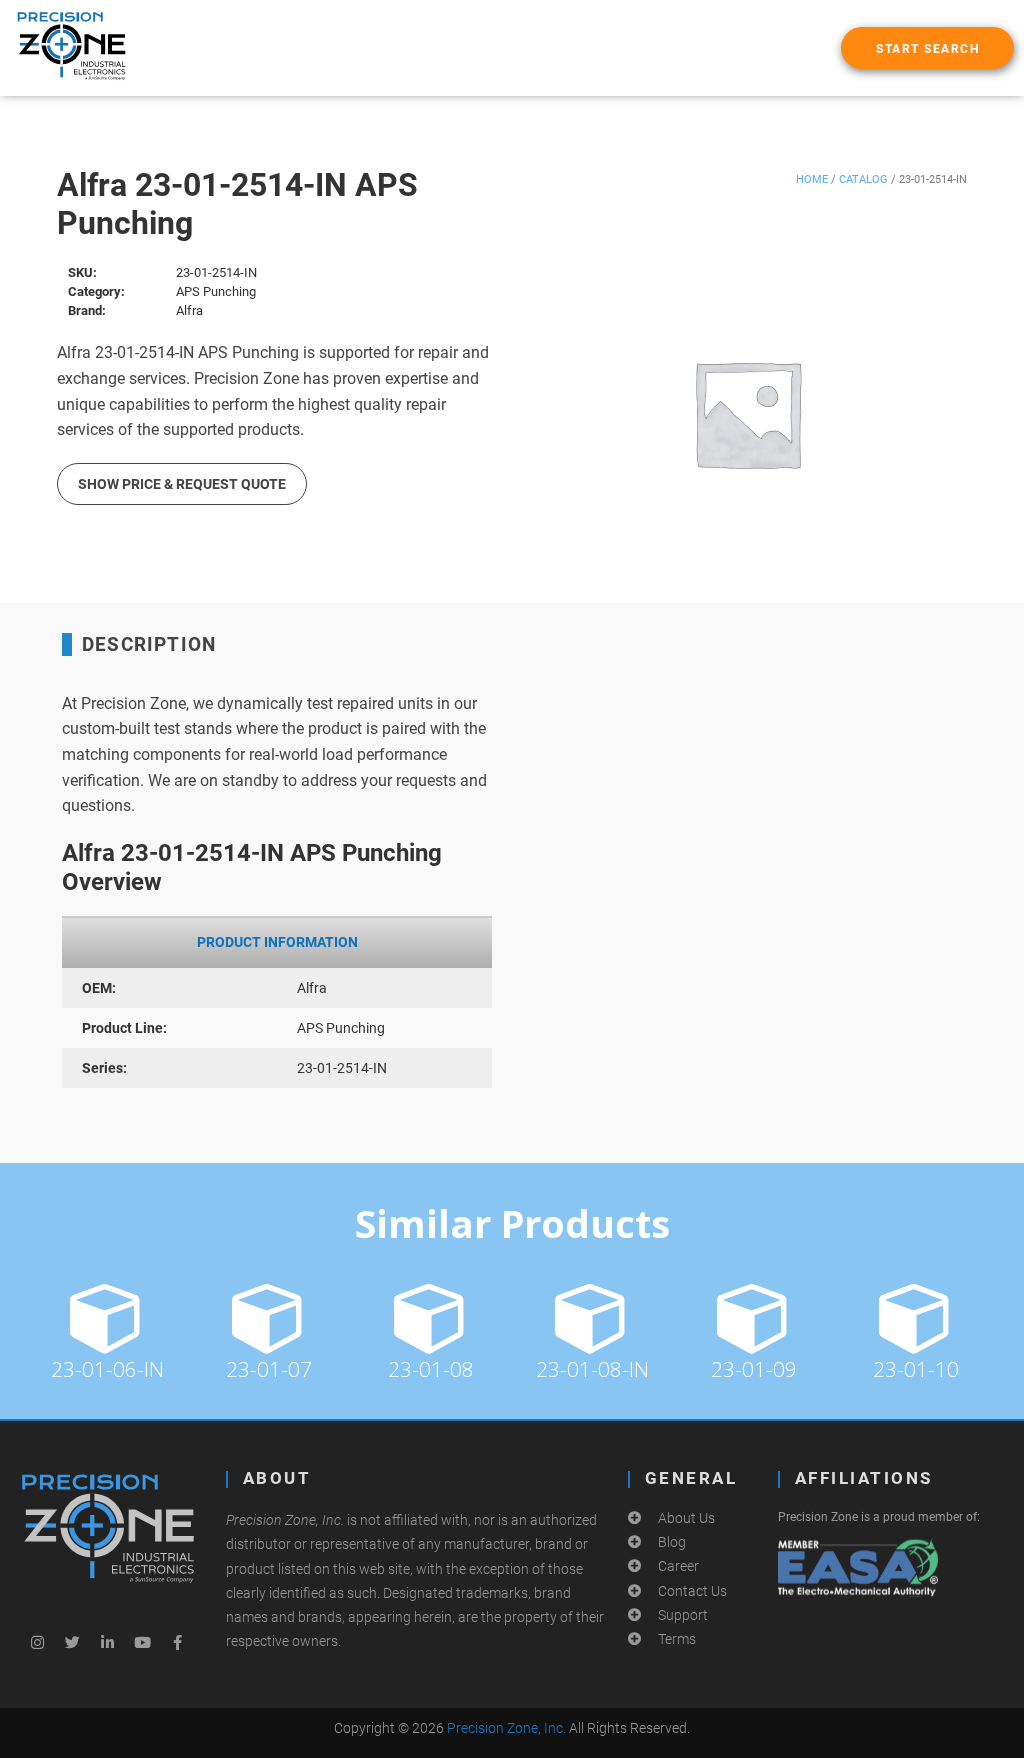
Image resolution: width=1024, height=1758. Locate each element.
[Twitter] (73, 1643)
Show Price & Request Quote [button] (182, 484)
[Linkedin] (108, 1643)
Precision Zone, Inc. (506, 1728)
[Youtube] (143, 1643)
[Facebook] (178, 1643)
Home (812, 179)
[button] (927, 48)
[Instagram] (38, 1643)
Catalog (863, 179)
